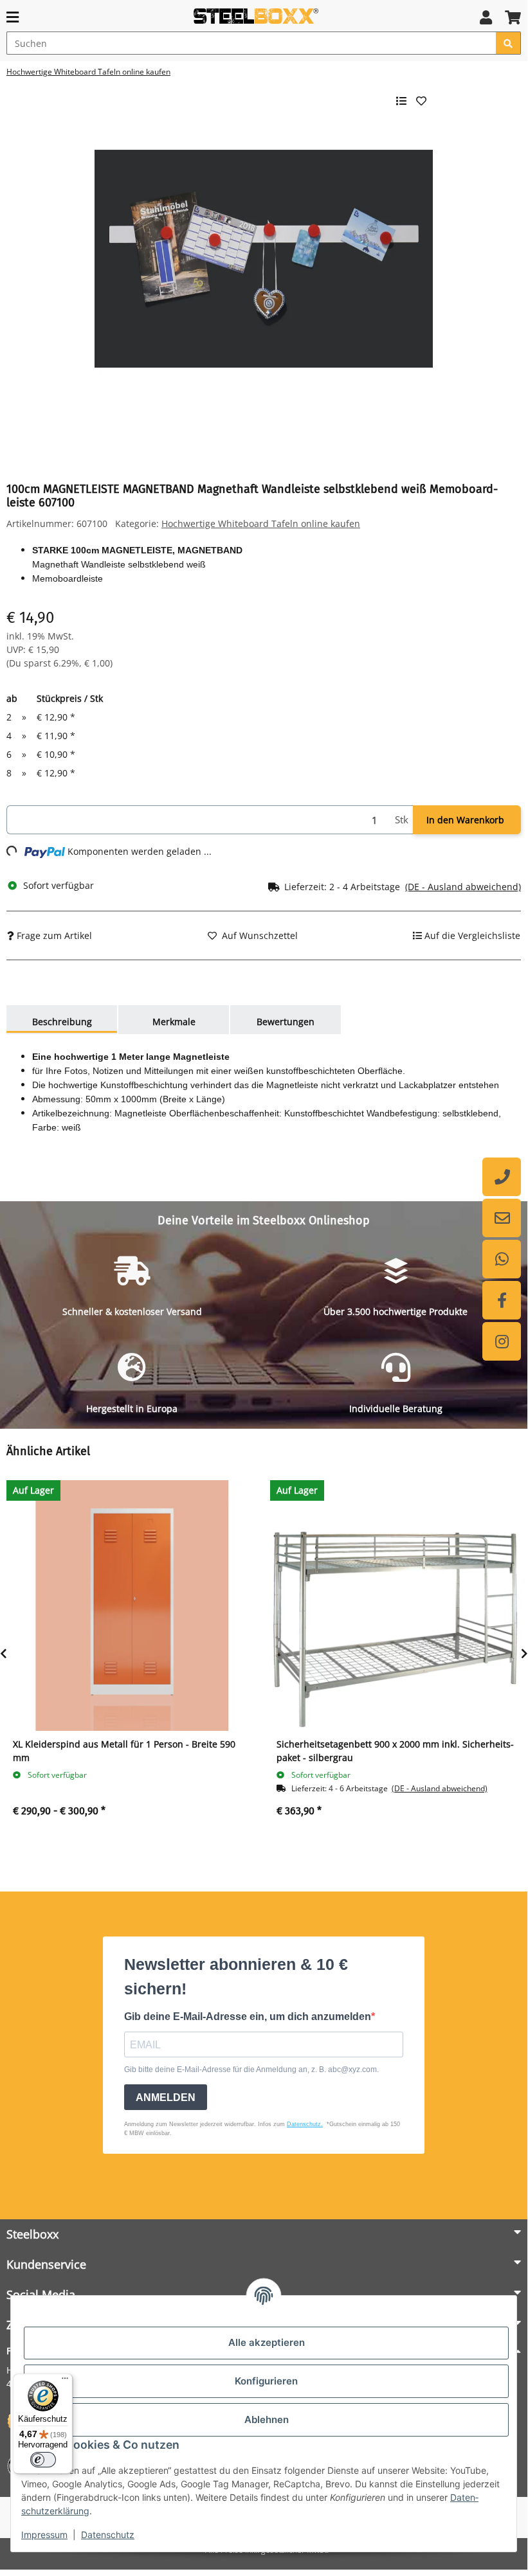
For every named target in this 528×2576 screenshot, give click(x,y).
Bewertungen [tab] (286, 1022)
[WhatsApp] (502, 1259)
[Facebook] (502, 1300)
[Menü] (65, 2381)
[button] (486, 17)
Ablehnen (267, 2419)
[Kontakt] (502, 1218)
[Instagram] (502, 1341)
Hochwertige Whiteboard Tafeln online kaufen (261, 523)
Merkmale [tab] (174, 1022)
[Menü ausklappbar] (13, 17)
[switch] (43, 2460)
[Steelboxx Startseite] (258, 16)
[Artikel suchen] (508, 43)
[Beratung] (502, 1177)
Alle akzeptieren (267, 2342)
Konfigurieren (266, 2381)
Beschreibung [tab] (62, 1022)
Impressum (44, 2535)
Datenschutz (108, 2535)
